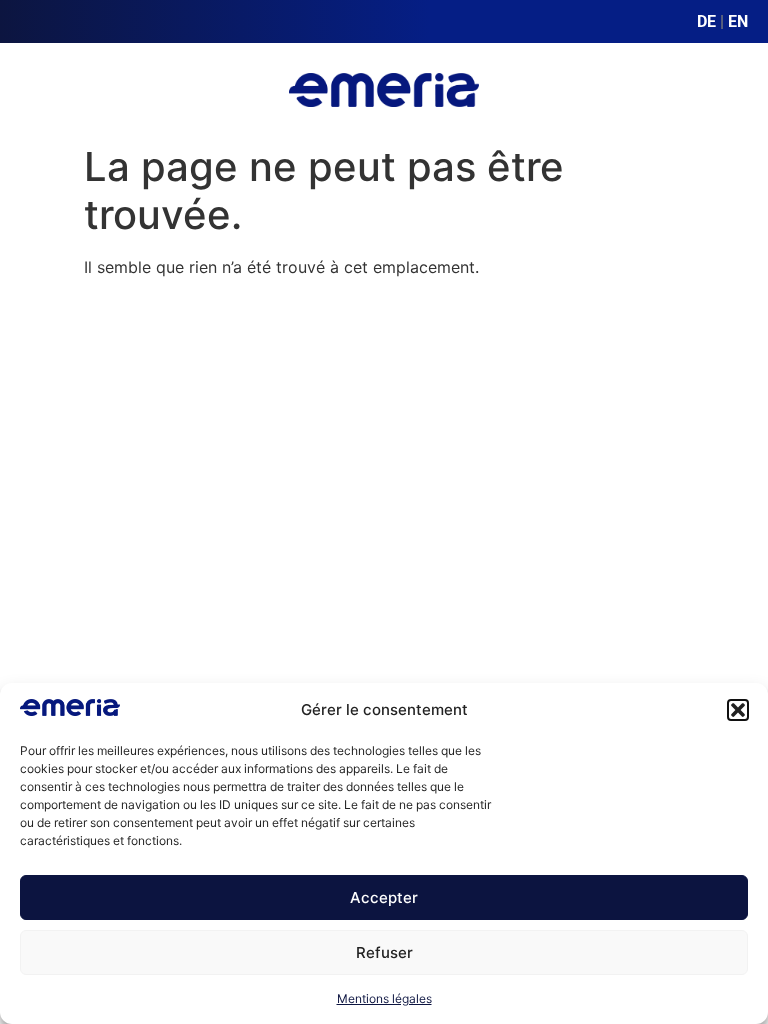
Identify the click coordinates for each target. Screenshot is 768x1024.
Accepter (384, 897)
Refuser (384, 952)
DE (706, 21)
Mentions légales (384, 998)
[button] (738, 710)
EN (738, 21)
